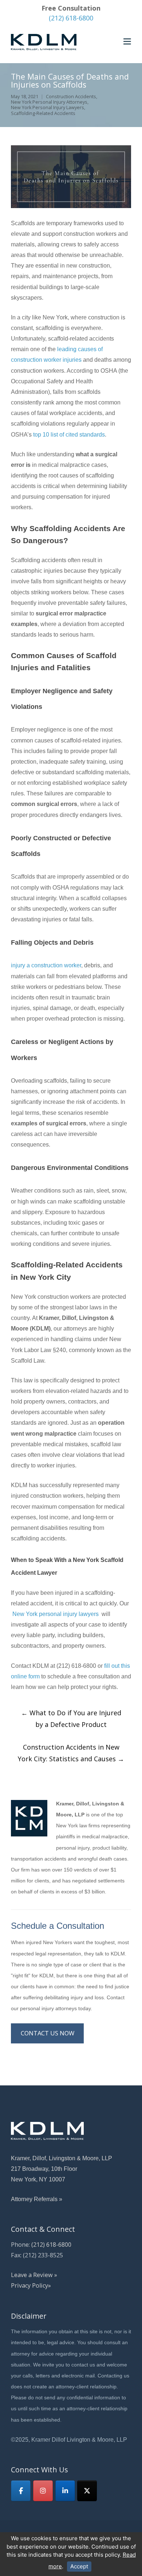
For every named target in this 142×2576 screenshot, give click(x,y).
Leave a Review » (34, 2275)
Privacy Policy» (31, 2285)
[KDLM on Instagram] (43, 2491)
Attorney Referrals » (37, 2199)
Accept (79, 2566)
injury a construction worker (46, 965)
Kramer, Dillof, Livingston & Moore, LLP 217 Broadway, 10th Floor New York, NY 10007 (62, 2169)
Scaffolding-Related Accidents (43, 113)
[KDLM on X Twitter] (87, 2491)
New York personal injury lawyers (56, 1614)
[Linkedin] (65, 2491)
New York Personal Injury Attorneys (49, 102)
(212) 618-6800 (71, 18)
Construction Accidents (71, 97)
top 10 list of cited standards (69, 434)
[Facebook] (21, 2491)
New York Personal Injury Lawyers (48, 108)
